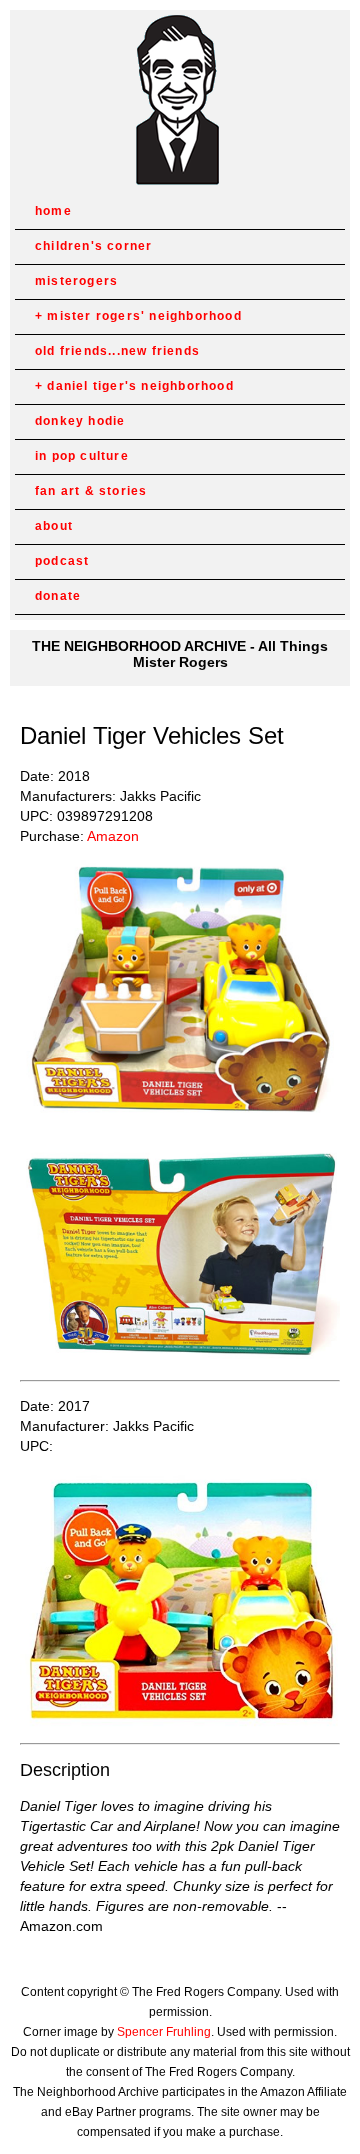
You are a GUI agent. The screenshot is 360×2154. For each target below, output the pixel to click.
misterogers (76, 281)
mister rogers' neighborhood (144, 316)
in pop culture (82, 456)
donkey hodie (80, 421)
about (54, 526)
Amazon (113, 836)
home (53, 211)
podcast (62, 561)
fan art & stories (91, 491)
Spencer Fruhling (164, 2032)
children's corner (93, 246)
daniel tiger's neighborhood (140, 386)
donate (58, 596)
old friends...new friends (117, 351)
